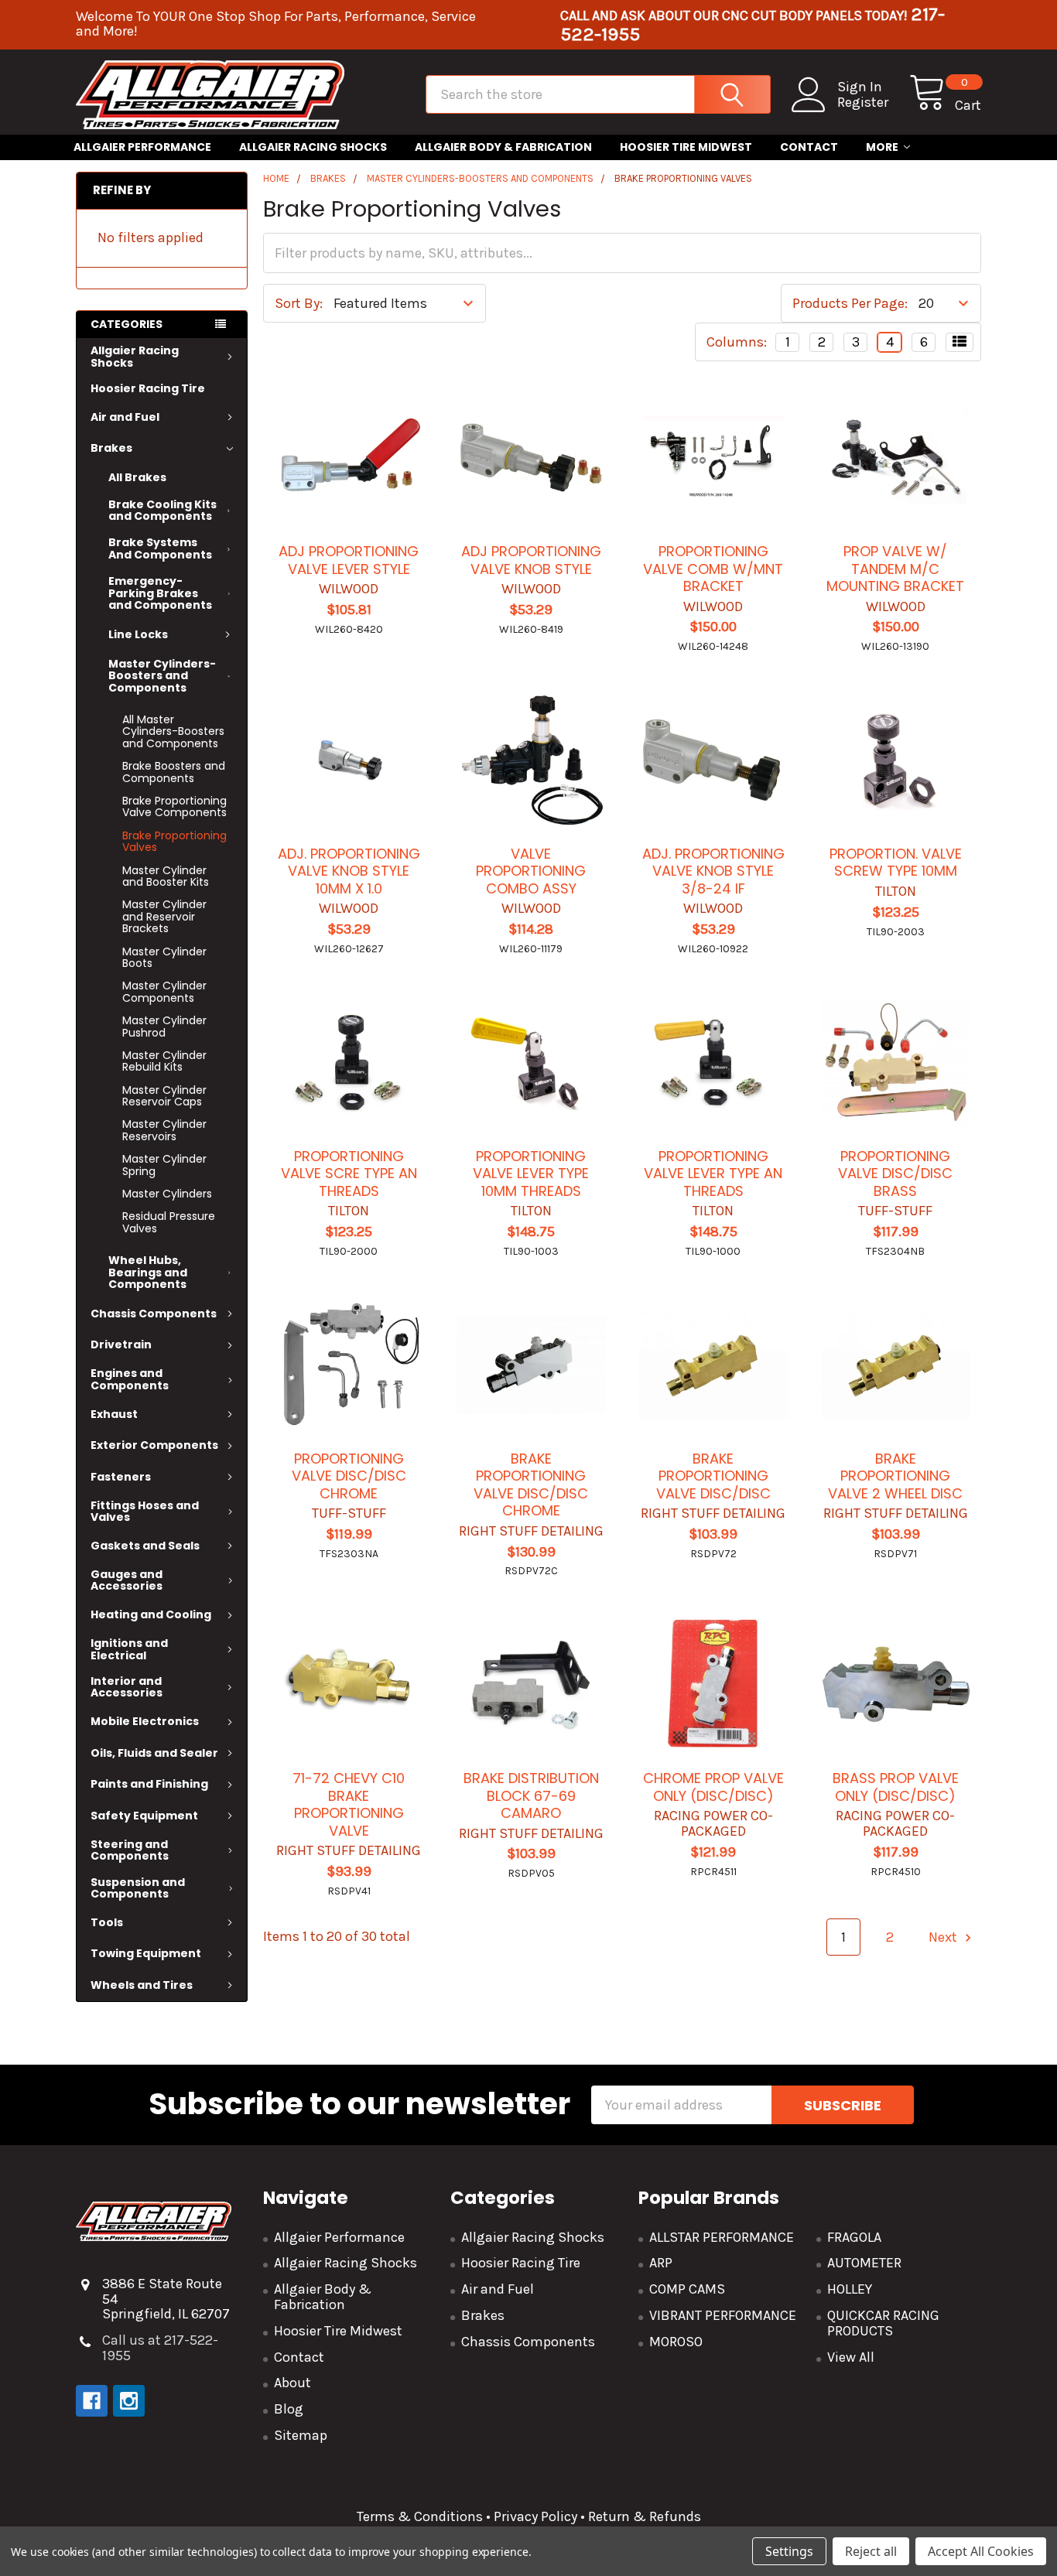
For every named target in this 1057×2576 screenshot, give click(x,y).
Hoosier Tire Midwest (686, 147)
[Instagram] (129, 2401)
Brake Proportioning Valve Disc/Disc (713, 1476)
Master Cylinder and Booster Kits (166, 876)
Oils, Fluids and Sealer (154, 1753)
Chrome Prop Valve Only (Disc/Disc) (713, 1787)
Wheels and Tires (142, 1985)
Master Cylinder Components (164, 991)
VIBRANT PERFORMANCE (723, 2315)
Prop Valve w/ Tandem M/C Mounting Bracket (895, 569)
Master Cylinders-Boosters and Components (162, 676)
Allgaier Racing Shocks (313, 147)
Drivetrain (121, 1344)
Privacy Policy (535, 2516)
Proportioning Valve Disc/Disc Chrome (349, 1476)
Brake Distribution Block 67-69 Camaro (531, 1795)
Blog (289, 2409)
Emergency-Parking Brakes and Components (160, 593)
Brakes (111, 448)
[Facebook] (92, 2401)
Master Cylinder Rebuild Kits (164, 1061)
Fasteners (121, 1477)
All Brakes (137, 477)
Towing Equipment (146, 1953)
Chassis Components (154, 1314)
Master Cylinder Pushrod (164, 1026)
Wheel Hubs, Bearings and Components (148, 1272)
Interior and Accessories (127, 1687)
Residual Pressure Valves (169, 1222)
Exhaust (114, 1414)
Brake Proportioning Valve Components (174, 806)
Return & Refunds (643, 2516)
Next (944, 1937)
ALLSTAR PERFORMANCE (722, 2237)
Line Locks (138, 634)
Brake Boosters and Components (174, 772)
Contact (809, 147)
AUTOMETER (864, 2263)
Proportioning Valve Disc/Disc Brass (895, 1174)
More (882, 147)
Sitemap (301, 2435)
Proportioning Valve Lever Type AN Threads (713, 1174)
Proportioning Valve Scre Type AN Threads (349, 1174)
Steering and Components (130, 1850)
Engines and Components (130, 1379)
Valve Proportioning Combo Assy (531, 871)
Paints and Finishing (149, 1784)
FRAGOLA (854, 2237)
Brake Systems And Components (160, 548)
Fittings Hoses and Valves (145, 1511)
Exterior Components (154, 1445)
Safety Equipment (144, 1816)
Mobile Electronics (145, 1721)
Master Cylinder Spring (164, 1165)
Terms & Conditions (420, 2516)
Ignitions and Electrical (129, 1649)
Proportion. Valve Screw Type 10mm (896, 863)
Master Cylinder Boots (164, 957)
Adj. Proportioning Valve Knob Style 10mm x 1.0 (349, 871)
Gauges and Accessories (127, 1580)
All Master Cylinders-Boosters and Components (173, 731)
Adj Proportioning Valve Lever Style (349, 560)
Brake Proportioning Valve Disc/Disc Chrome (531, 1485)
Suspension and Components (138, 1888)
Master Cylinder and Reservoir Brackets (164, 916)
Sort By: (299, 303)
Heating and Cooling (151, 1614)
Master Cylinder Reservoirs (164, 1130)
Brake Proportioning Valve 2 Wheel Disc (895, 1476)
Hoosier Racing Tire (148, 388)
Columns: (737, 342)
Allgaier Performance (142, 147)
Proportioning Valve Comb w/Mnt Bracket (713, 569)
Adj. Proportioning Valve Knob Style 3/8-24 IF (713, 871)
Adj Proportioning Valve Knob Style (531, 560)
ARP (661, 2263)
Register (863, 102)
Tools (107, 1922)
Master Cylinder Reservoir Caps (164, 1096)
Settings (789, 2551)
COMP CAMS (687, 2289)
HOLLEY (850, 2289)
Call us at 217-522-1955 (160, 2348)
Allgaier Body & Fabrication (503, 147)
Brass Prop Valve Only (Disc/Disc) (896, 1787)
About (292, 2383)
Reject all (871, 2551)
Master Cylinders (167, 1194)
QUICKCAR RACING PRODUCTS (883, 2323)
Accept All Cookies (981, 2551)
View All (851, 2357)
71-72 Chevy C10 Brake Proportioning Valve (349, 1804)
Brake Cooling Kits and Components (162, 510)
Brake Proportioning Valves (174, 841)
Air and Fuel (125, 417)
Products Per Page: (850, 303)
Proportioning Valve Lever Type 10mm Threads (531, 1174)
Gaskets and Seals (145, 1546)
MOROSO (676, 2342)
